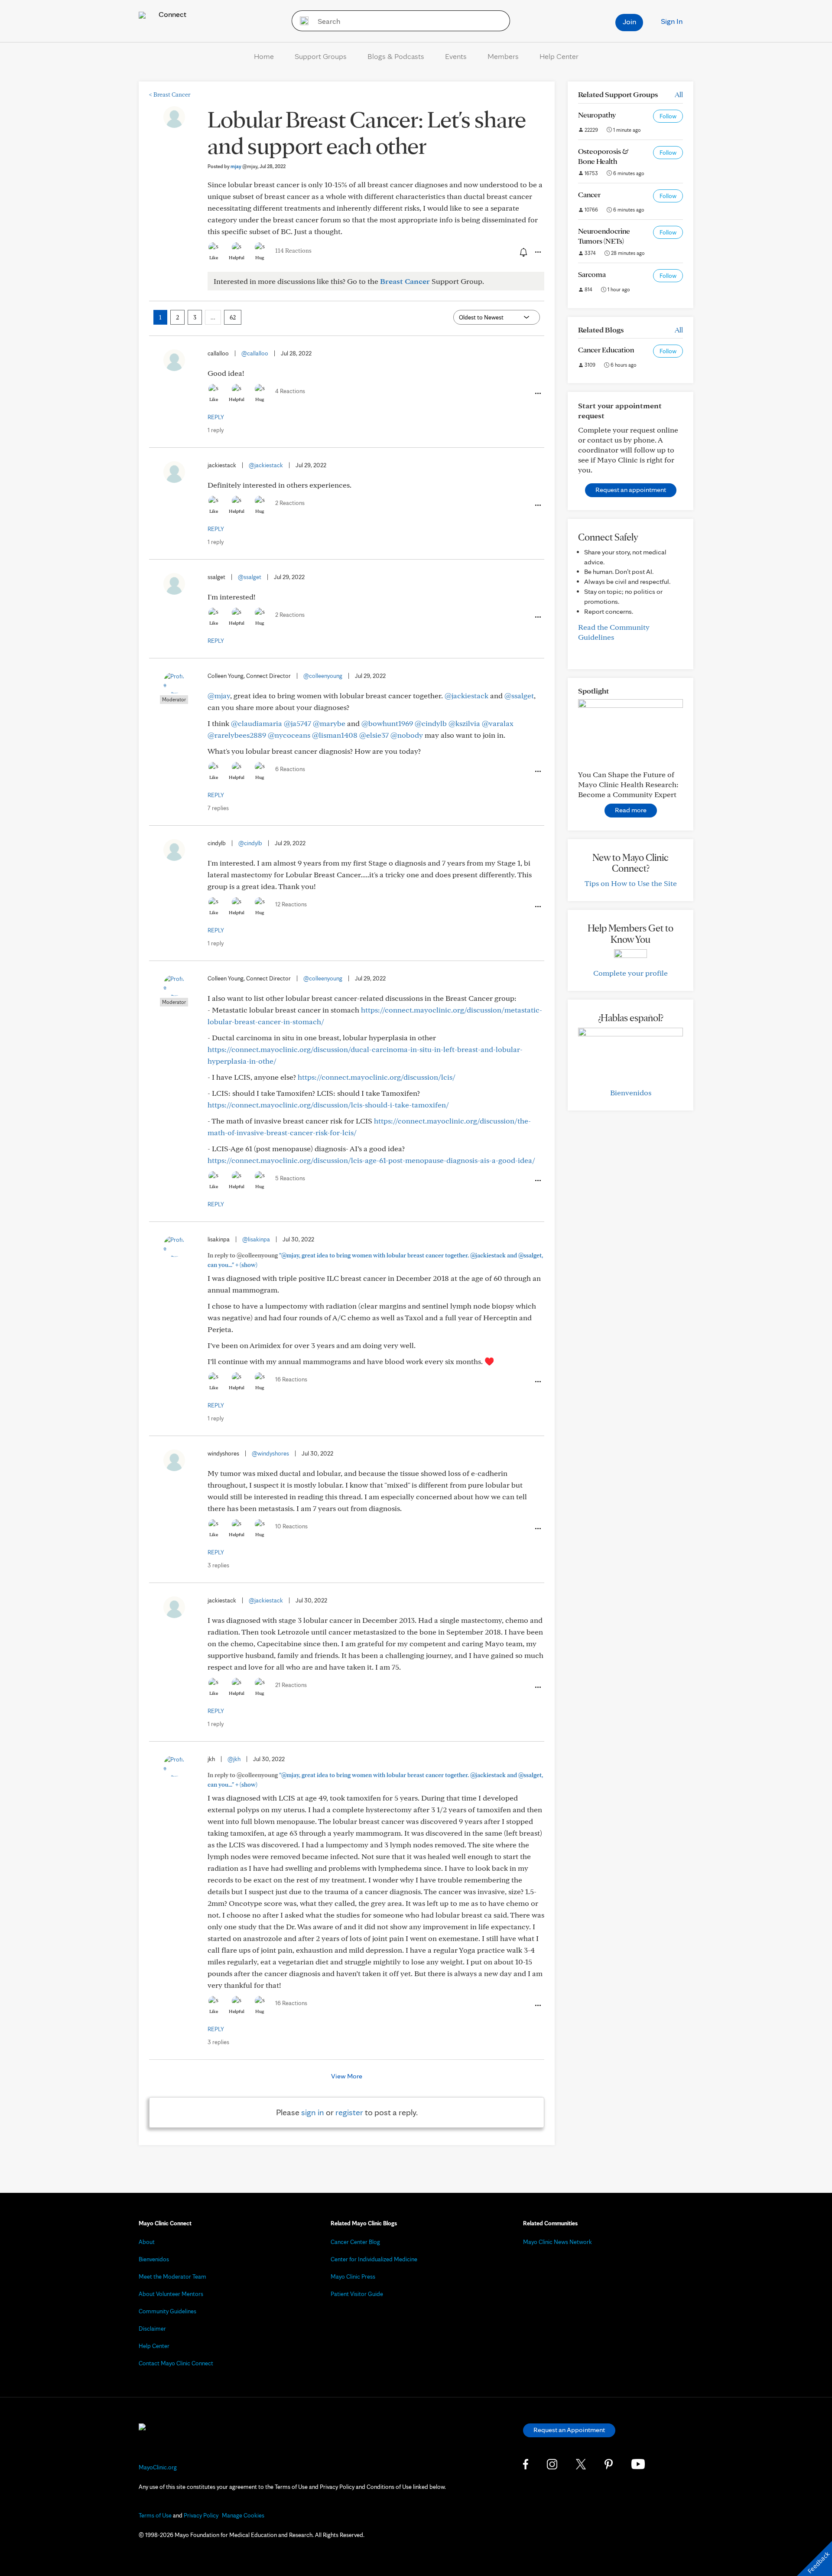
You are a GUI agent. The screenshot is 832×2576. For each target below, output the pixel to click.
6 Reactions (290, 769)
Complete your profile (630, 973)
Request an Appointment (569, 2430)
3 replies (218, 1565)
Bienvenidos (631, 1093)
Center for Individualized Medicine (374, 2259)
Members (503, 56)
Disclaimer (152, 2328)
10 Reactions (291, 1526)
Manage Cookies (243, 2515)
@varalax (498, 723)
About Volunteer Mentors (171, 2294)
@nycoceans (289, 735)
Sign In (672, 21)
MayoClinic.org (158, 2467)
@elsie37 (374, 735)
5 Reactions (290, 1178)
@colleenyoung (323, 676)
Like (214, 257)
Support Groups (321, 56)
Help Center (559, 56)
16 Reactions (291, 1379)
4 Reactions (290, 391)
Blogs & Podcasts (396, 56)
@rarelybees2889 (237, 735)
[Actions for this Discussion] (537, 252)
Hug (260, 257)
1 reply (216, 430)
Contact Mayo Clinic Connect (176, 2363)
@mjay (219, 695)
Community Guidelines (167, 2311)
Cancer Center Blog (355, 2242)
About (147, 2242)
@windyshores (270, 1453)
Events (456, 56)
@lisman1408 (335, 735)
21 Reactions (291, 1685)
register (349, 2112)
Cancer (589, 194)
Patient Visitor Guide (357, 2294)
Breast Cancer (170, 94)
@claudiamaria (257, 723)
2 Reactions (290, 503)
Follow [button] (668, 116)
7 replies (218, 808)
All (679, 94)
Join (629, 21)
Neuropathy (597, 115)
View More (347, 2076)
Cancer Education (606, 350)
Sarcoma (592, 274)
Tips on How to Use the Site (631, 883)
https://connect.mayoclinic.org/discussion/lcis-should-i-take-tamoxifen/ (328, 1105)
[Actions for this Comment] (537, 394)
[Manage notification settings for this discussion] (523, 252)
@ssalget (250, 577)
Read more (631, 810)
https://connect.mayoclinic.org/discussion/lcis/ (377, 1077)
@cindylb (431, 723)
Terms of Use (155, 2515)
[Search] (301, 21)
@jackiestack (266, 465)
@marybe (329, 723)
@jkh (234, 1759)
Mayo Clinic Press (353, 2276)
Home (264, 56)
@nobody (407, 735)
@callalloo (255, 353)
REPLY (216, 417)
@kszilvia (464, 723)
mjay (244, 166)
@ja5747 (297, 723)
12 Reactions (291, 904)
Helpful (237, 257)
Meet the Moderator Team (172, 2276)
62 (233, 317)
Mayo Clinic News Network (557, 2242)
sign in (313, 2112)
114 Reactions (293, 251)
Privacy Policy (201, 2515)
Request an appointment (631, 490)
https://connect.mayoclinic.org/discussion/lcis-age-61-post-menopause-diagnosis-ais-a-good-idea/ (371, 1160)
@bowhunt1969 (387, 723)
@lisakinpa (256, 1239)
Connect (172, 14)
